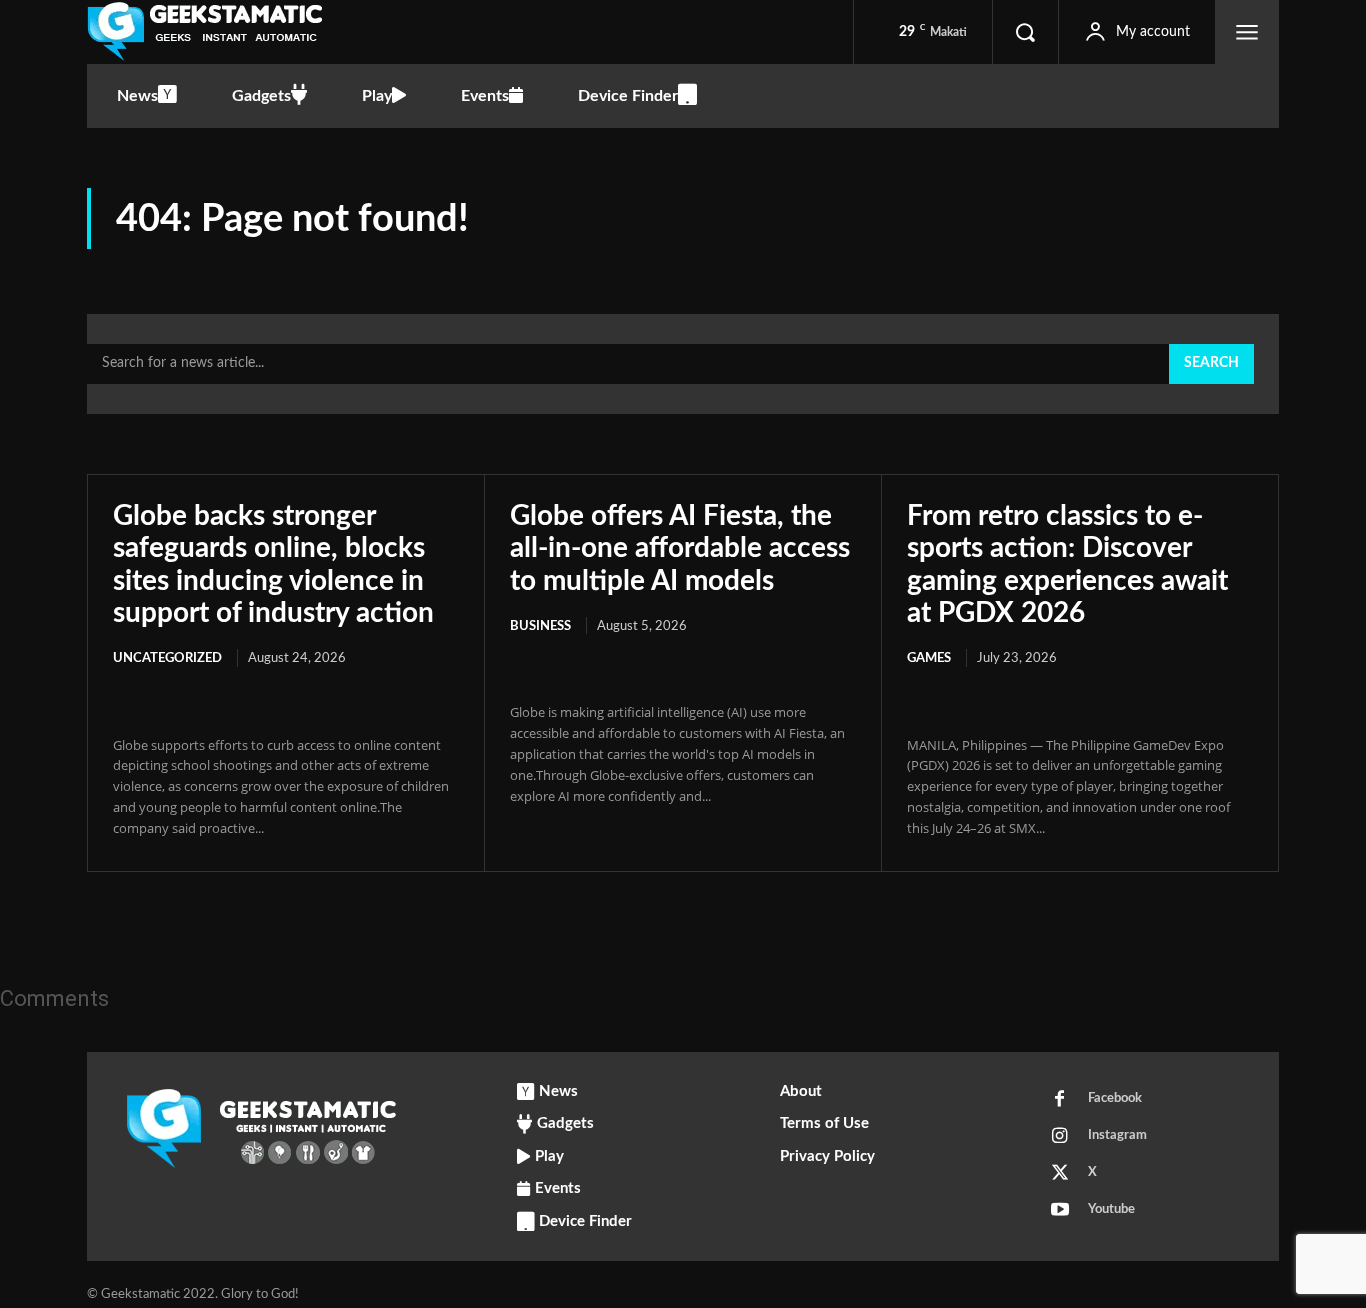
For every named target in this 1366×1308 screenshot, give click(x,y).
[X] (1060, 1174)
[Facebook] (1060, 1100)
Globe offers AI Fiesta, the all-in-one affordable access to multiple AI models (680, 548)
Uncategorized (167, 658)
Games (929, 658)
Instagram (1117, 1135)
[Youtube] (1060, 1211)
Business (540, 626)
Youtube (1111, 1209)
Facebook (1115, 1098)
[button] (1025, 32)
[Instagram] (1060, 1137)
